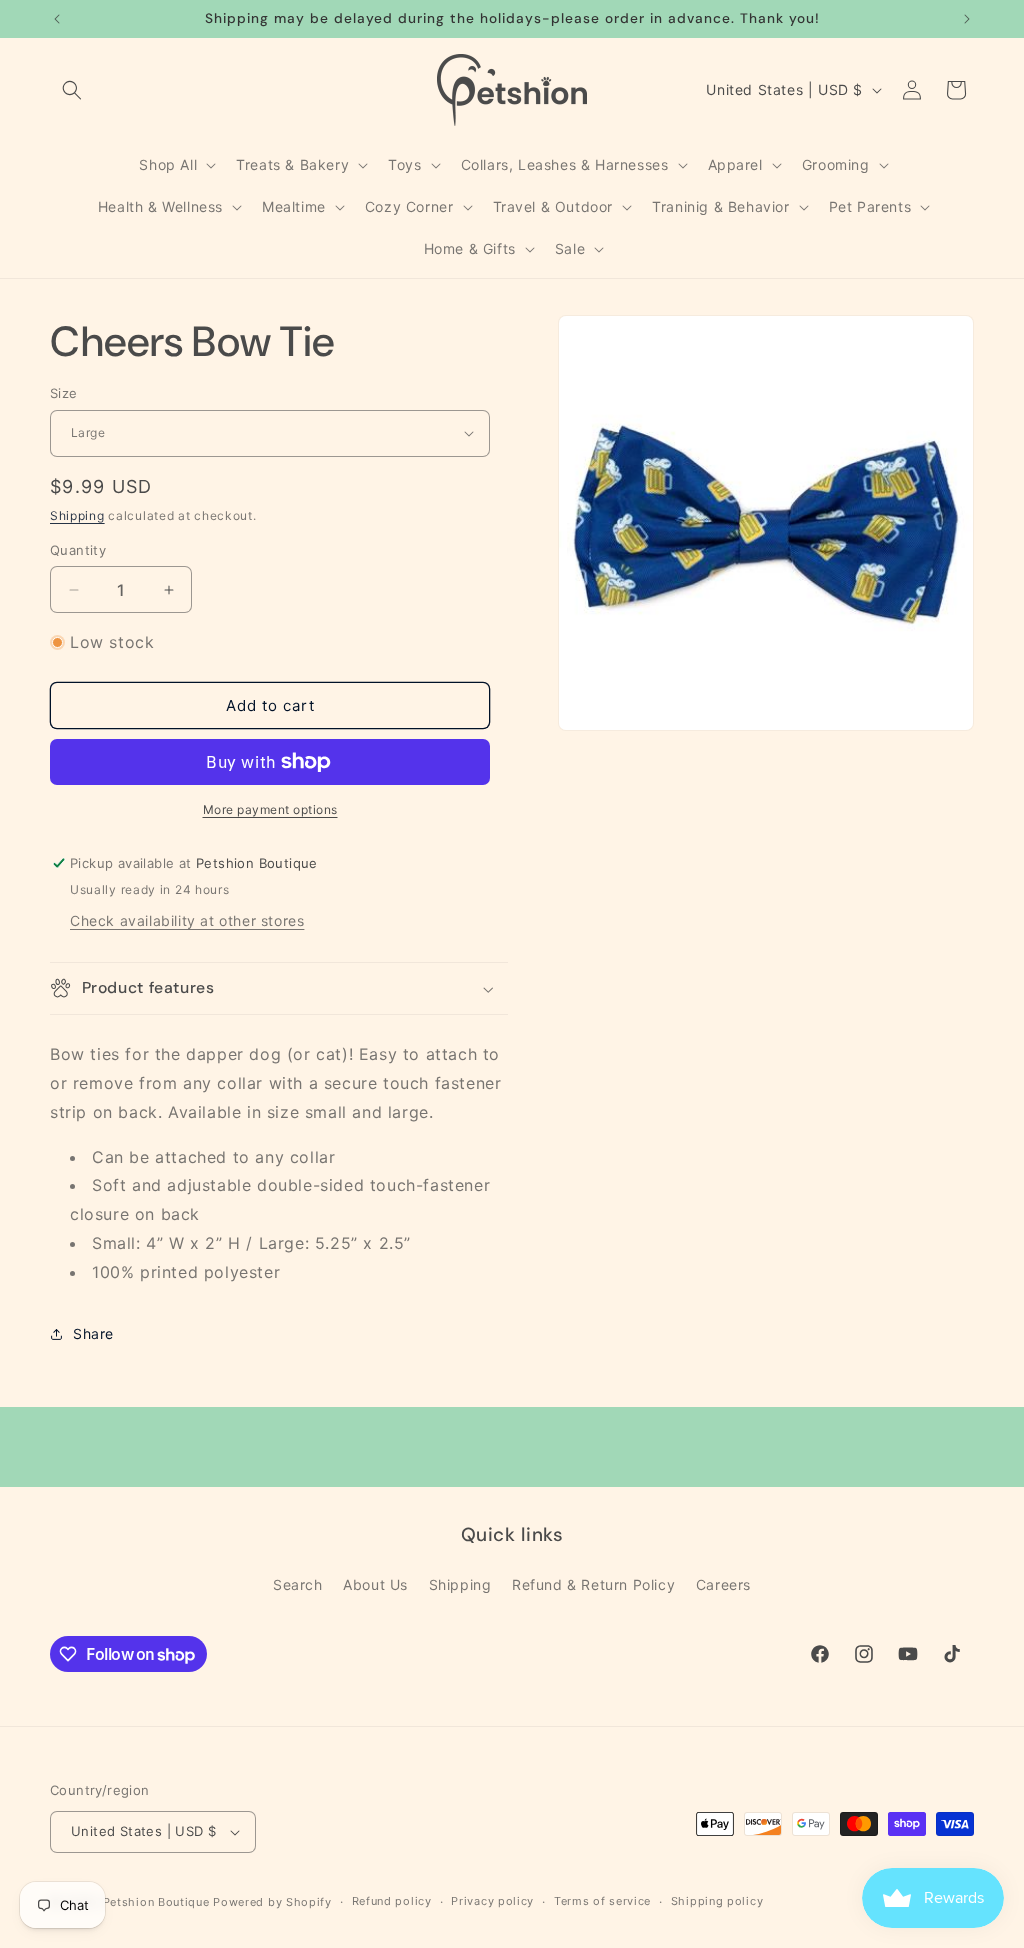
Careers (723, 1584)
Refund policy (392, 1901)
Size (64, 393)
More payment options (270, 809)
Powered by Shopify (272, 1902)
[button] (72, 90)
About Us (375, 1584)
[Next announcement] (967, 19)
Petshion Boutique (156, 1902)
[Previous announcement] (57, 19)
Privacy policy (492, 1901)
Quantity (78, 550)
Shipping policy (717, 1901)
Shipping (77, 515)
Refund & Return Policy (593, 1584)
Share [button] (93, 1333)
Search (298, 1584)
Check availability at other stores (187, 920)
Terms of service (602, 1901)
